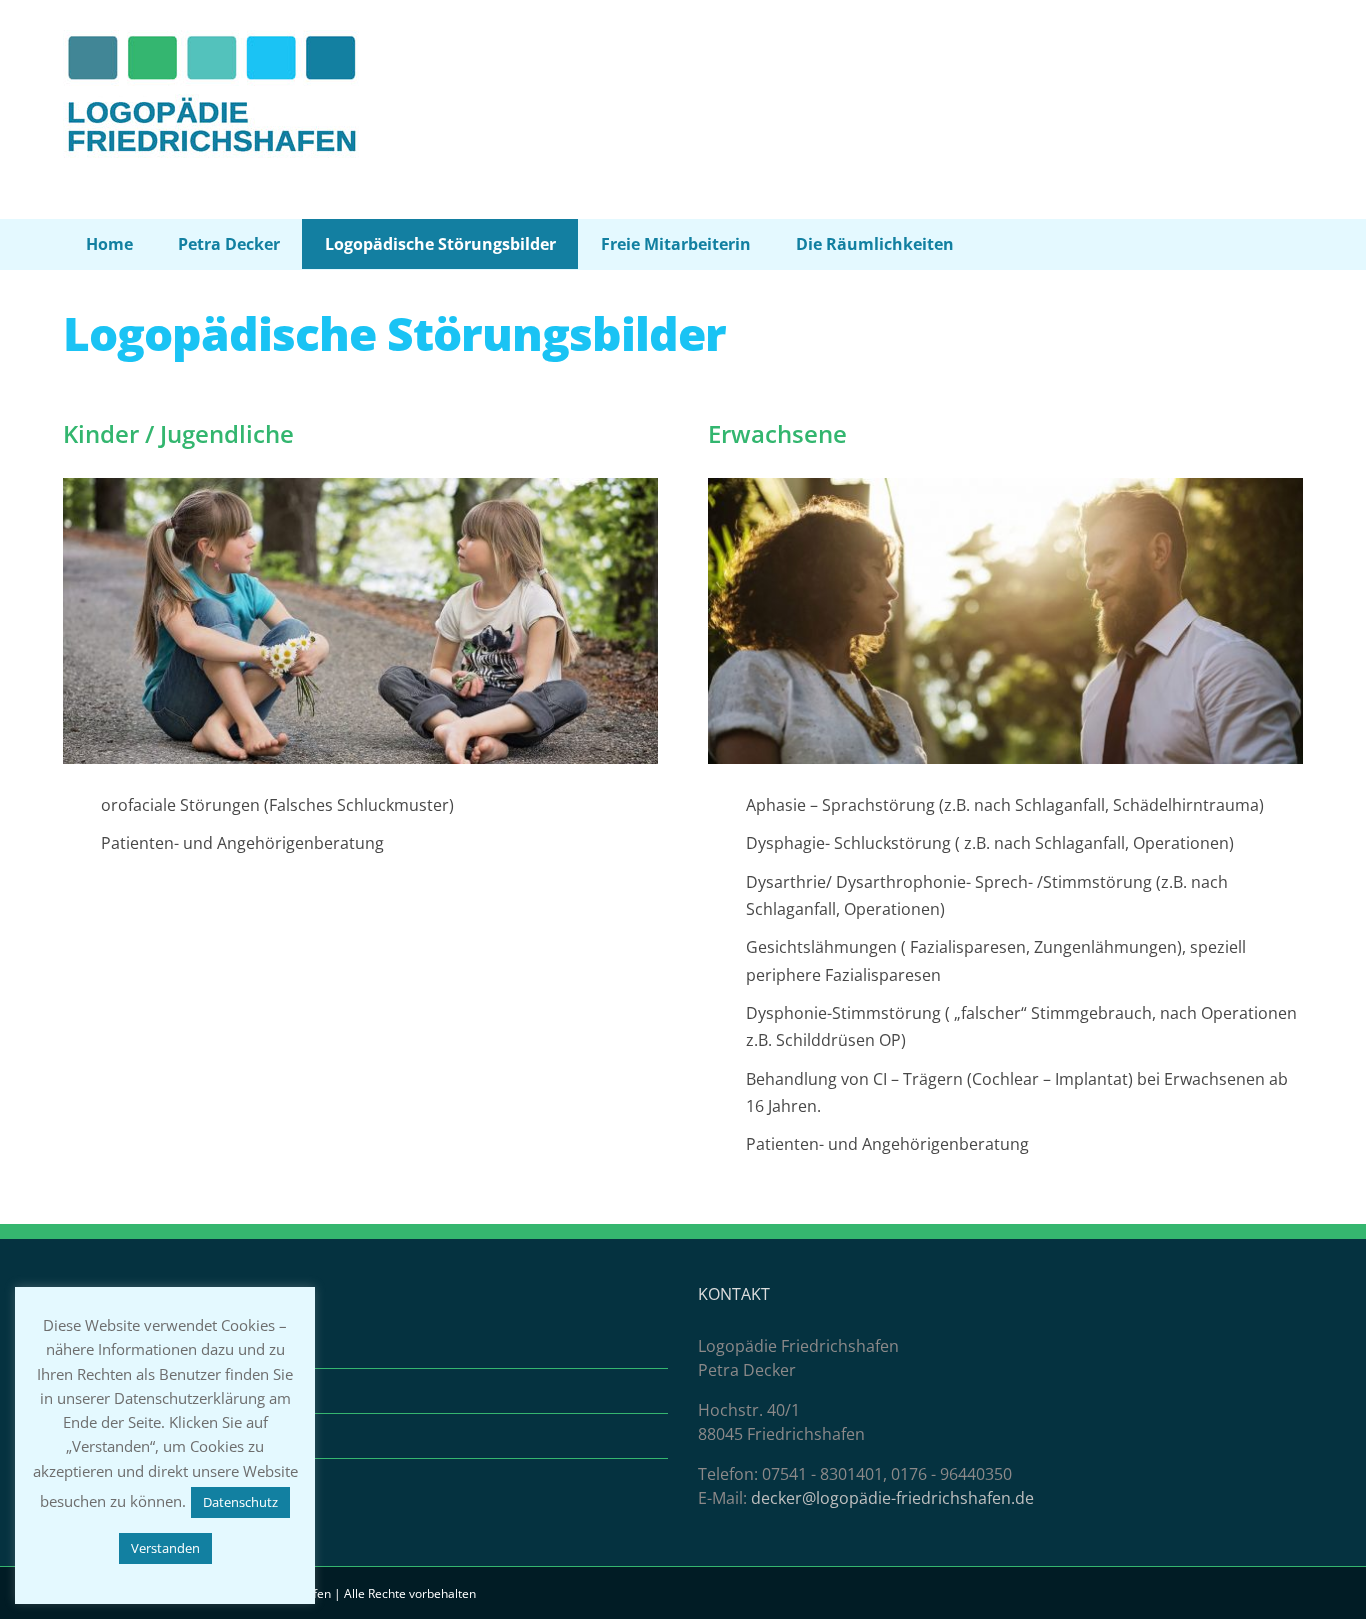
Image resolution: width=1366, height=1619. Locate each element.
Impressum (118, 1391)
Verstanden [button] (165, 1548)
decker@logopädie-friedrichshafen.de (892, 1498)
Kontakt (104, 1346)
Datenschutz (123, 1436)
